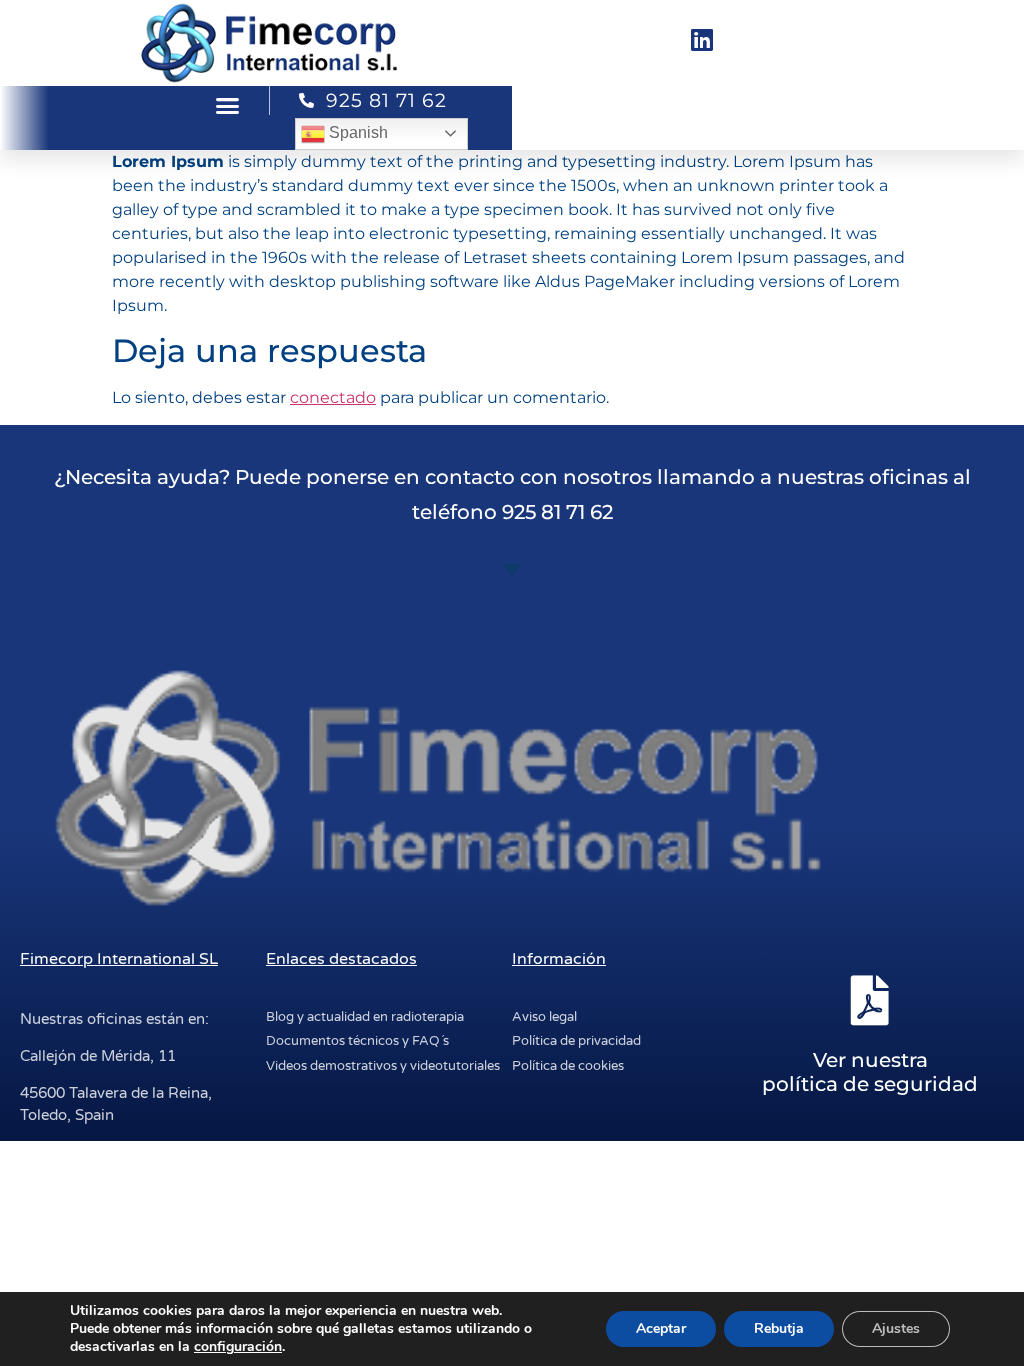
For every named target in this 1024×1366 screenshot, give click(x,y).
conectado (333, 397)
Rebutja (779, 1328)
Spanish (356, 132)
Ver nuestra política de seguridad (870, 1072)
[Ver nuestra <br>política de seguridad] (870, 1000)
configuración (238, 1347)
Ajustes (896, 1328)
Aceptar (661, 1328)
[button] (228, 106)
